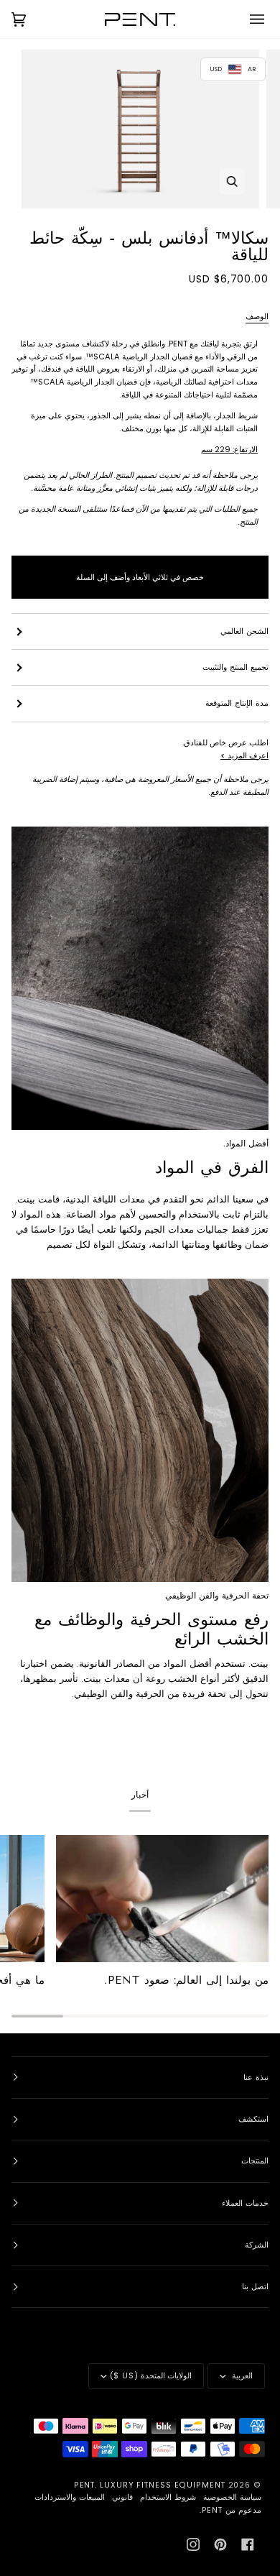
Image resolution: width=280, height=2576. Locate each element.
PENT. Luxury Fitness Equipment (151, 2485)
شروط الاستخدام (168, 2497)
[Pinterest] (220, 2544)
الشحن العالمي (244, 631)
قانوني (122, 2497)
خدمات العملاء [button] (245, 2203)
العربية (241, 2376)
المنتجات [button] (255, 2161)
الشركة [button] (257, 2245)
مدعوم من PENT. (230, 2510)
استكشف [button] (253, 2119)
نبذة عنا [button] (256, 2078)
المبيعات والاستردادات (70, 2497)
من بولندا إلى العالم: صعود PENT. (186, 1980)
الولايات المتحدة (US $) (151, 2376)
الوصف (257, 317)
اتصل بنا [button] (255, 2287)
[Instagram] (193, 2544)
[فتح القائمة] (247, 19)
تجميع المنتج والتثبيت (235, 667)
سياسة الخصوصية (232, 2497)
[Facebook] (248, 2544)
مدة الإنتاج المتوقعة (237, 703)
